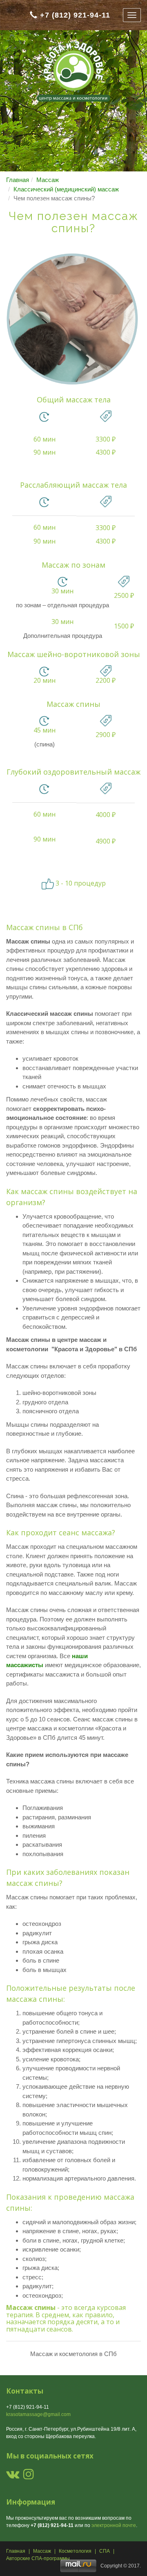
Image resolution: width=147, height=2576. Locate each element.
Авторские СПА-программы (38, 2558)
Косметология (75, 2551)
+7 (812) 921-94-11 (75, 15)
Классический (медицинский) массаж (66, 189)
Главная (18, 180)
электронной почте (114, 2525)
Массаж (48, 180)
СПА (105, 2551)
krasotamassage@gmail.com (38, 2414)
